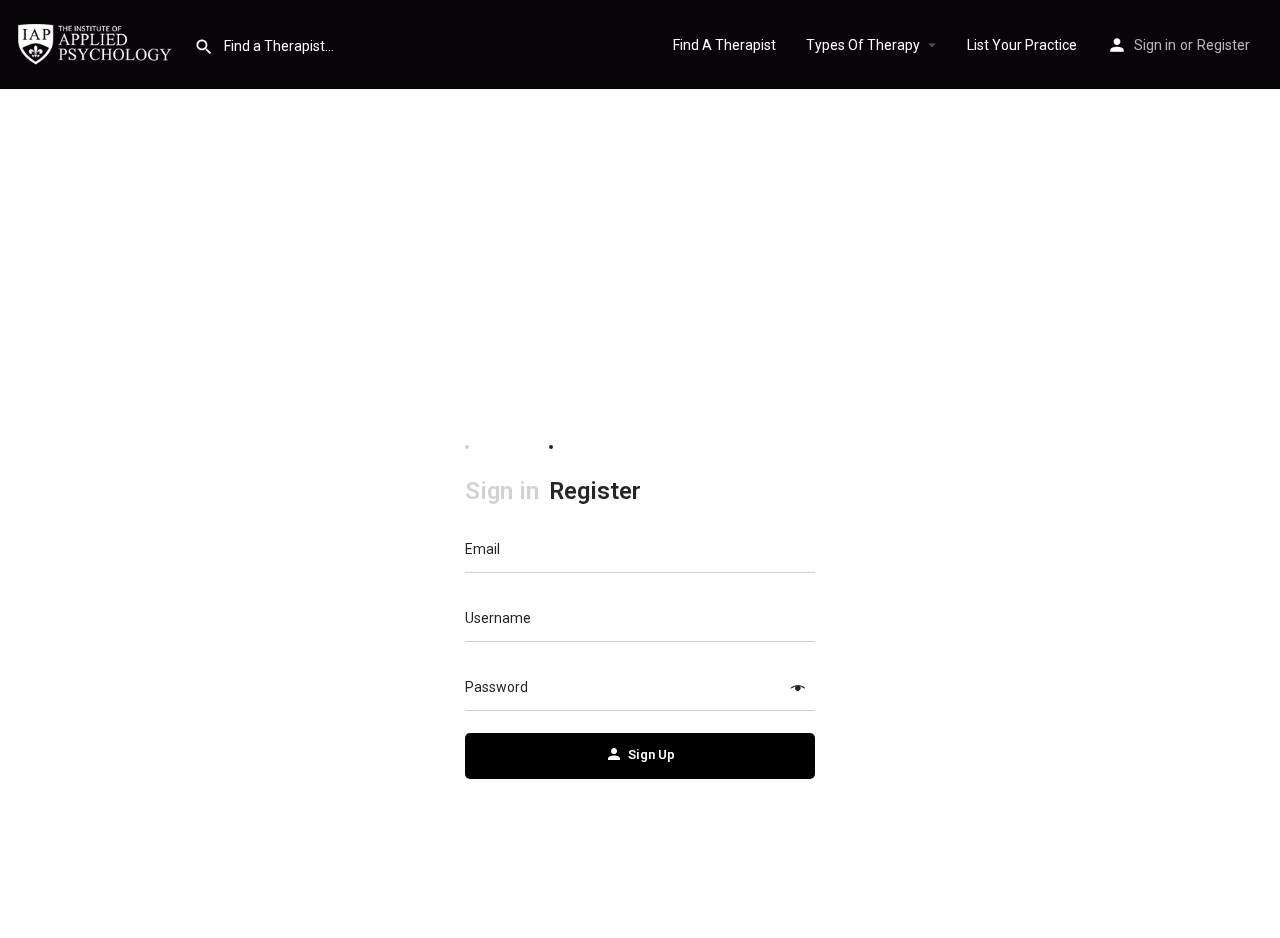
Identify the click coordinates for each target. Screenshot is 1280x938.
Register (1223, 45)
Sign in (1155, 45)
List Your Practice (1022, 45)
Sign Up (651, 754)
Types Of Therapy (863, 45)
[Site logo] (97, 43)
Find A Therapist (724, 45)
